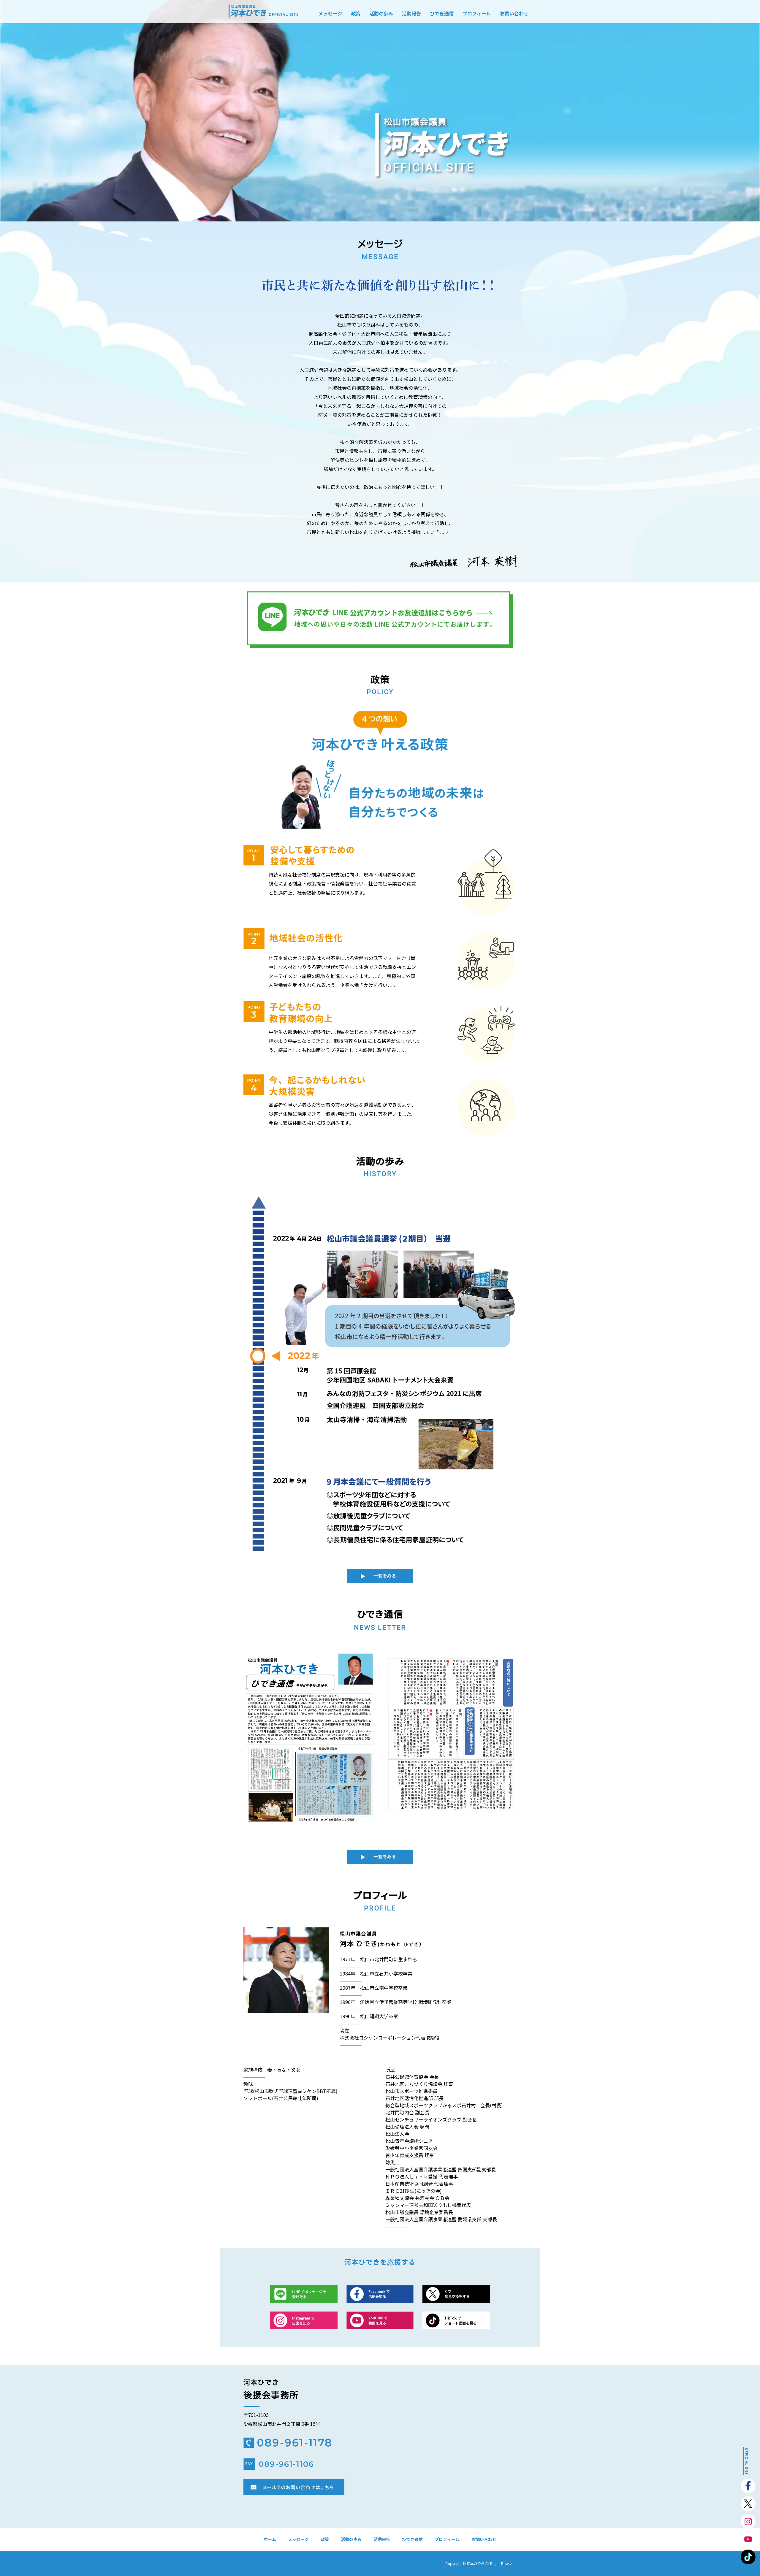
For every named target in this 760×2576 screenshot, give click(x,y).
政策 (356, 13)
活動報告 (411, 13)
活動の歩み (381, 13)
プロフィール (477, 13)
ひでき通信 (442, 13)
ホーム (270, 2539)
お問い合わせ (514, 13)
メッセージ (330, 13)
